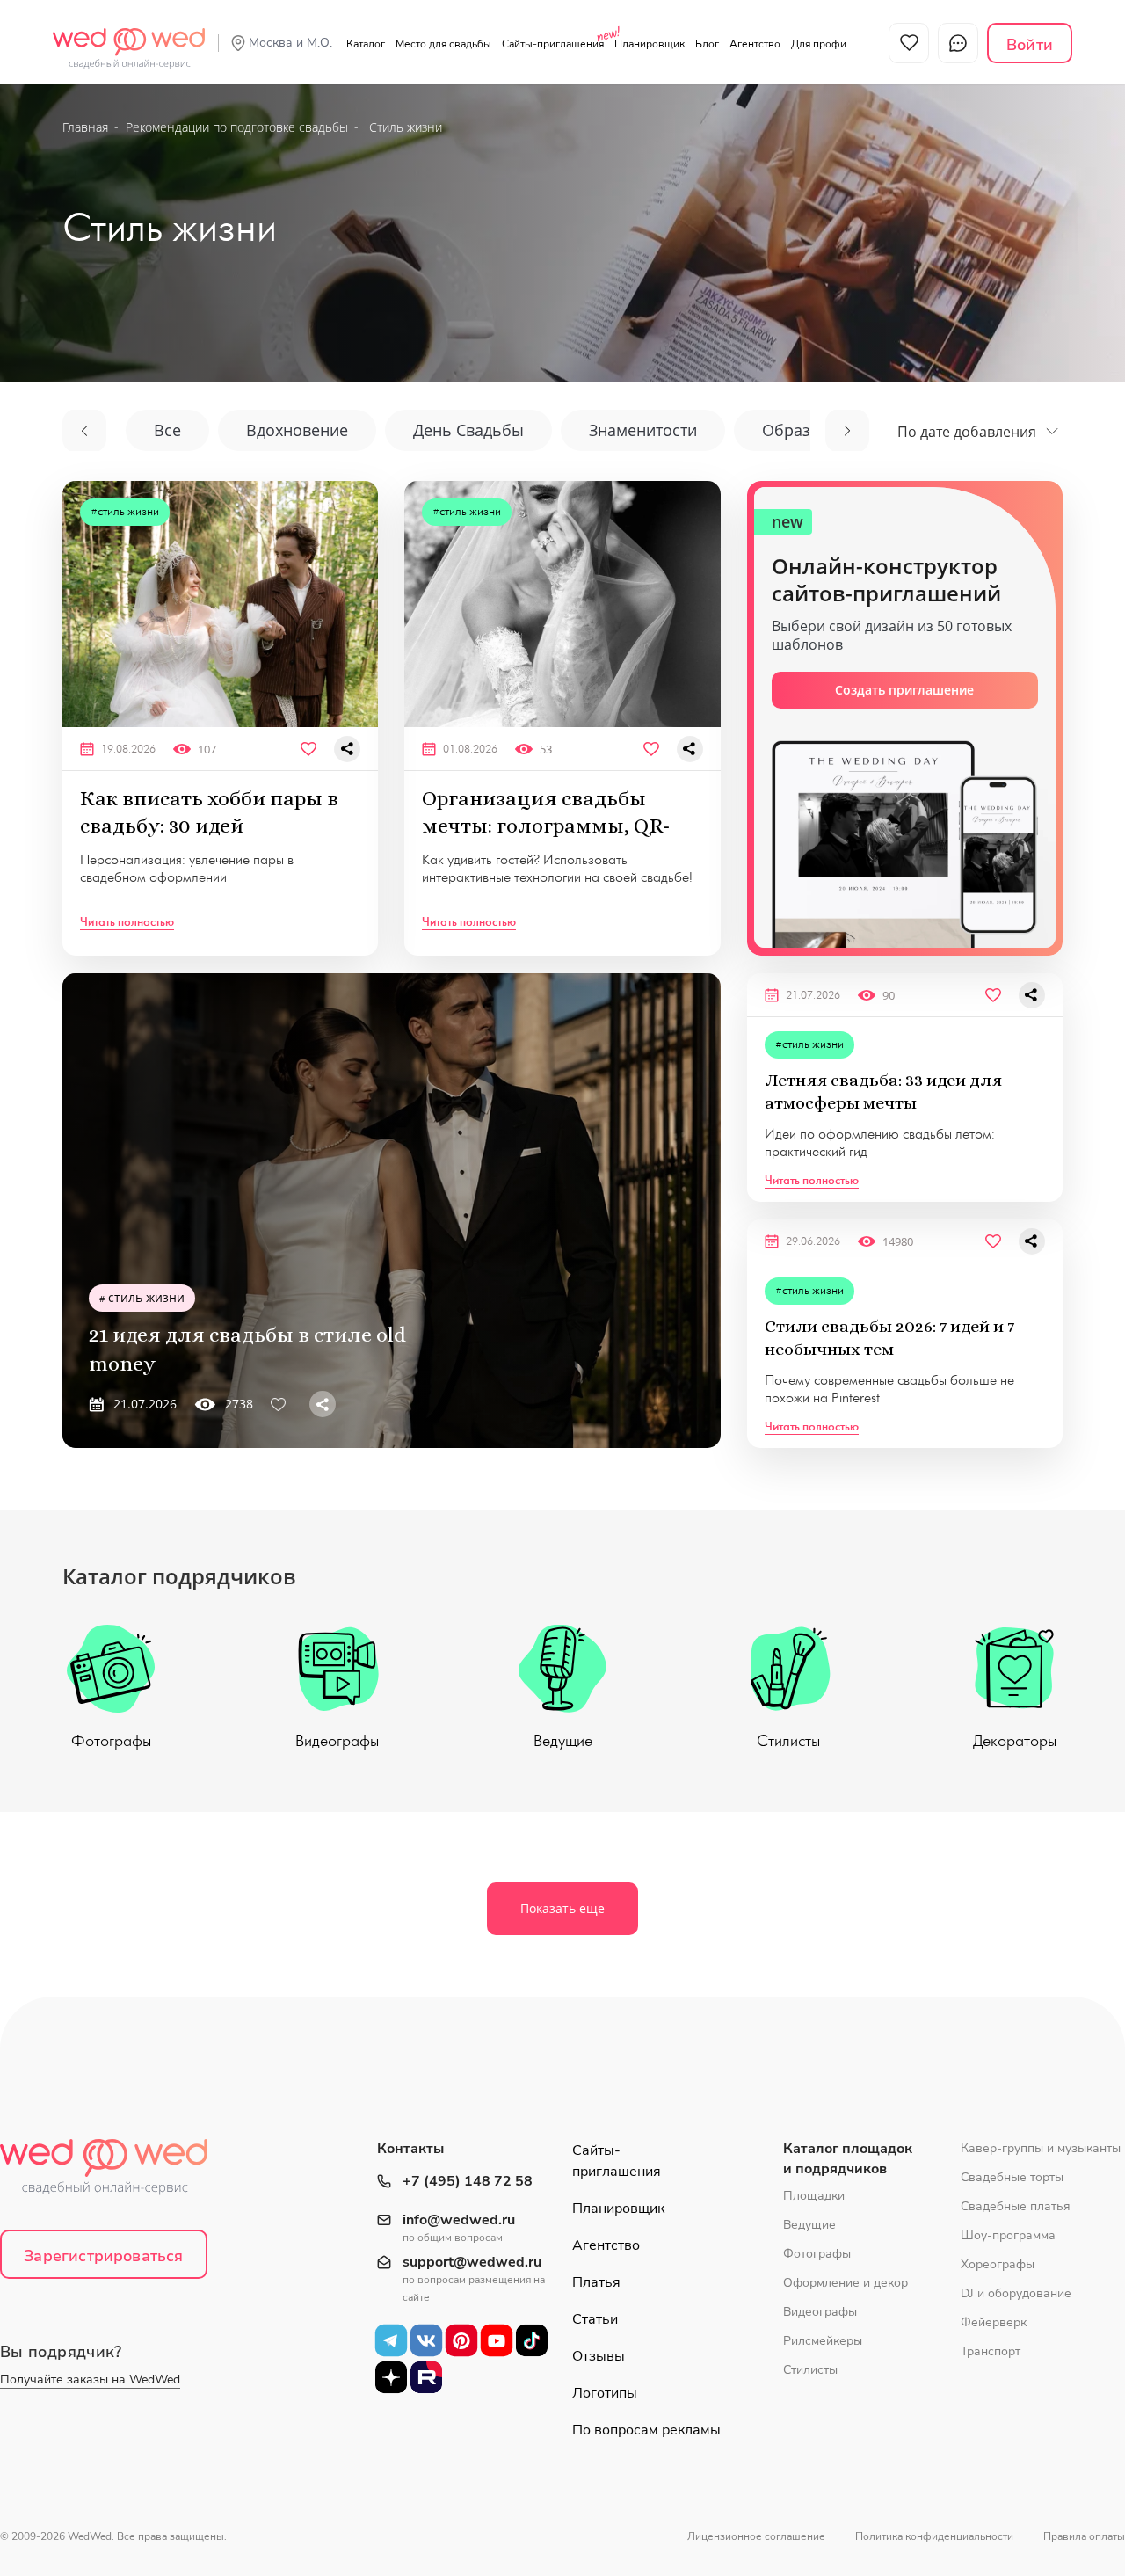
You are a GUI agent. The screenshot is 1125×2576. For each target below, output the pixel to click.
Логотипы (605, 2393)
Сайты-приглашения (553, 44)
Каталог (366, 44)
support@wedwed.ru (472, 2263)
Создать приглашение (904, 690)
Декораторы (1015, 1741)
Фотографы (111, 1741)
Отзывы (599, 2356)
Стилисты (788, 1741)
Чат (958, 43)
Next (847, 431)
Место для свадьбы (443, 44)
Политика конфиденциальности (934, 2536)
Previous (84, 431)
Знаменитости (643, 430)
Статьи (595, 2319)
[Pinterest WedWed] (461, 2340)
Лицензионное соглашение (756, 2536)
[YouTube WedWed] (497, 2340)
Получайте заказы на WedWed (90, 2380)
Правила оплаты (1084, 2536)
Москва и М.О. (290, 43)
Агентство (755, 44)
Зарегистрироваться (103, 2256)
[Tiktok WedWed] (532, 2340)
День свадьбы (468, 430)
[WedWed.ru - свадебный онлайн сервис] (129, 39)
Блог (707, 44)
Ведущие (563, 1741)
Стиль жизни (128, 511)
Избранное (909, 43)
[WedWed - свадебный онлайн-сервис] (115, 2172)
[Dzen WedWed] (391, 2377)
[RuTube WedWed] (426, 2377)
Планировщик (650, 44)
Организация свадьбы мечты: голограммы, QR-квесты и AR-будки (546, 826)
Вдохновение (297, 430)
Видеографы (337, 1741)
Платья (596, 2282)
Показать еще (562, 1908)
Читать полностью (127, 922)
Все (167, 430)
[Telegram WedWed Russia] (391, 2340)
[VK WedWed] (426, 2340)
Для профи (819, 44)
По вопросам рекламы (646, 2430)
